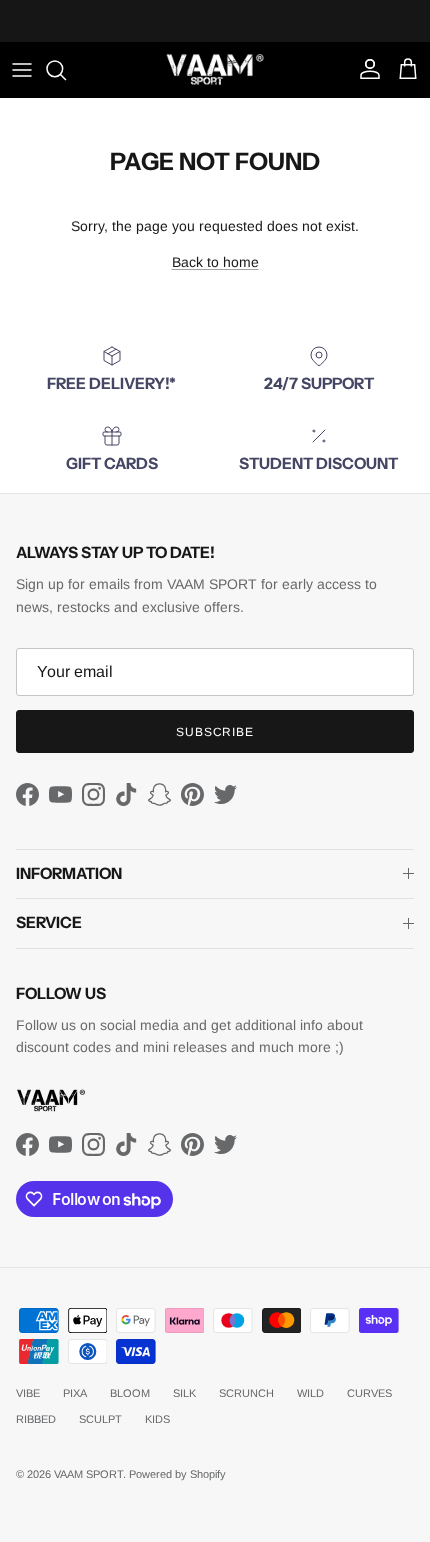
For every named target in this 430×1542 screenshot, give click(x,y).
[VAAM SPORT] (215, 69)
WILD (310, 1393)
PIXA (75, 1393)
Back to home (215, 262)
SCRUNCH (246, 1393)
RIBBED (36, 1419)
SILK (184, 1393)
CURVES (369, 1393)
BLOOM (130, 1393)
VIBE (28, 1393)
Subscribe (215, 732)
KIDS (157, 1419)
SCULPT (100, 1419)
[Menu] (22, 70)
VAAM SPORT (88, 1474)
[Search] (66, 70)
